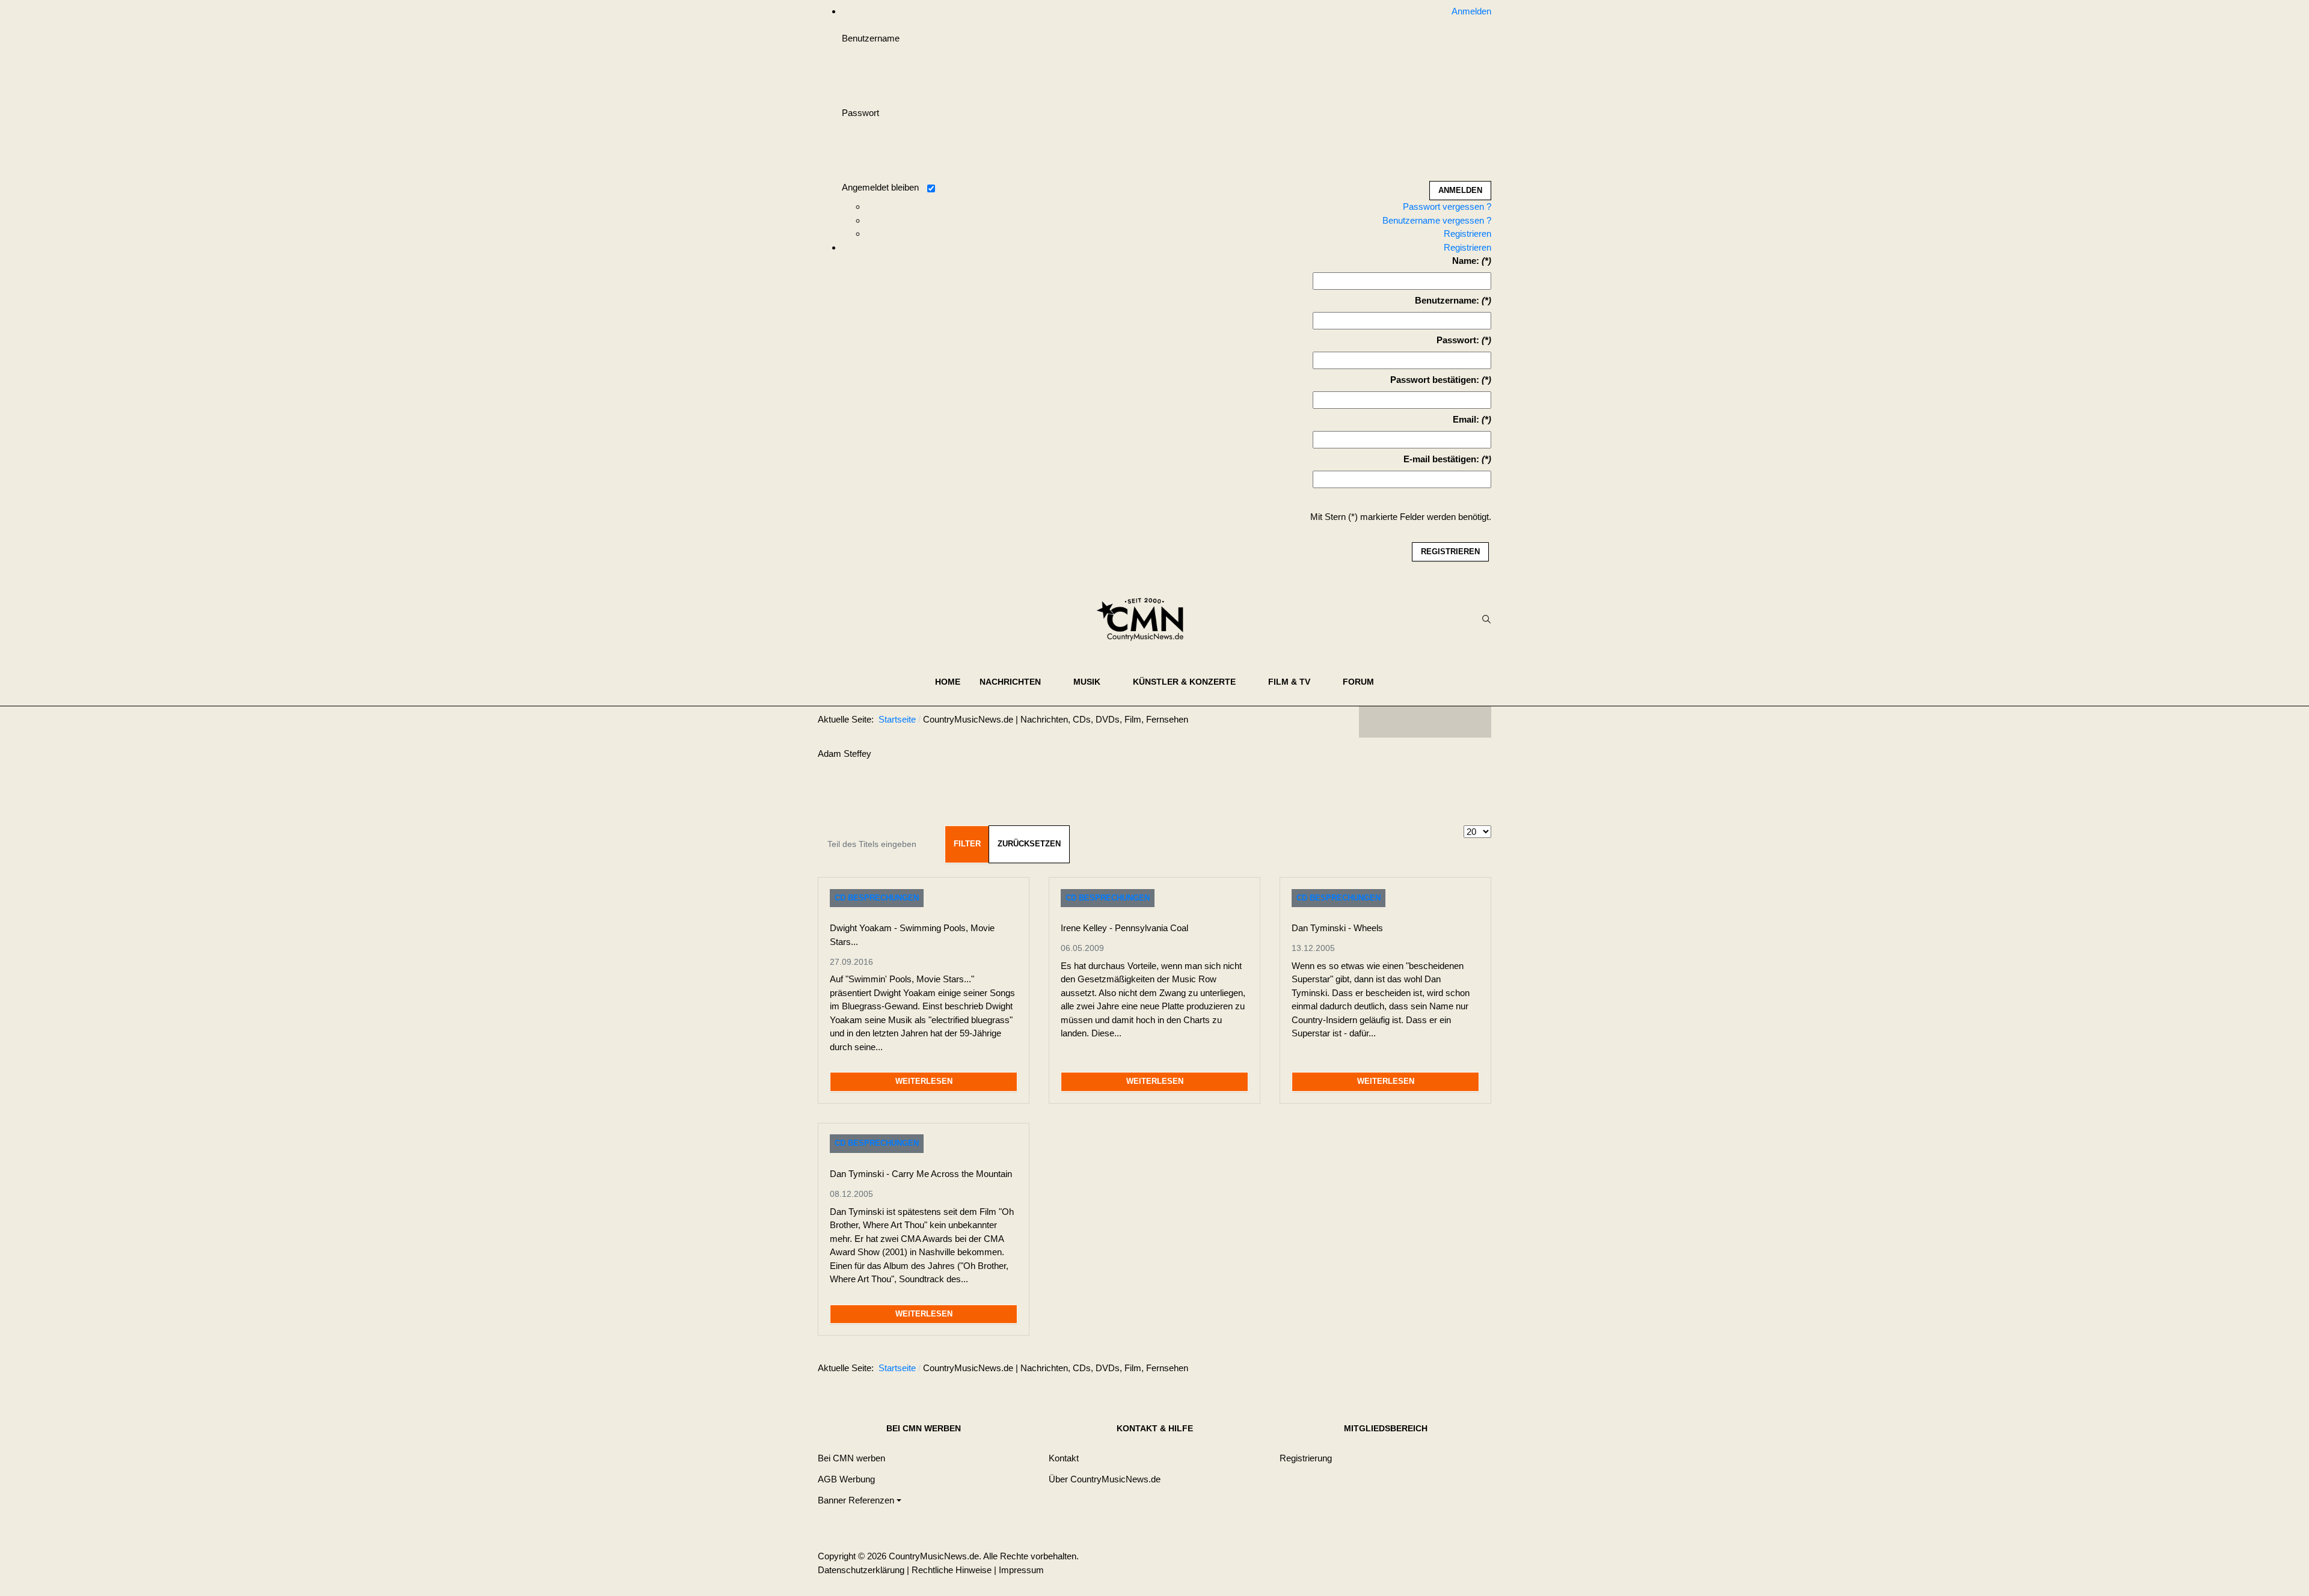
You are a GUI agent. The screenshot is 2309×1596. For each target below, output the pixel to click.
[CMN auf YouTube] (1449, 722)
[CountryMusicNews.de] (1145, 619)
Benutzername (871, 38)
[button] (1017, 682)
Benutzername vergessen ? (1437, 220)
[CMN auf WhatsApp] (1425, 722)
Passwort (860, 113)
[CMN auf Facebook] (1377, 722)
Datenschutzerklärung (861, 1570)
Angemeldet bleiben (880, 187)
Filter (967, 844)
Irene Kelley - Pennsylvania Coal (1124, 928)
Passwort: (1458, 340)
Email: (1466, 419)
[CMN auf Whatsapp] (1431, 1371)
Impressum (1021, 1570)
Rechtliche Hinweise (952, 1570)
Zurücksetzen (1029, 844)
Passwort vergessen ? (1447, 206)
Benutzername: (1447, 300)
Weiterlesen (924, 1081)
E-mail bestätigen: (1441, 459)
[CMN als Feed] (1473, 722)
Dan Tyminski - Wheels (1337, 928)
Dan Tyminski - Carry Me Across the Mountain (921, 1174)
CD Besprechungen (877, 898)
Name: (1466, 261)
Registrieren (1467, 234)
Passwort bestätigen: (1435, 380)
